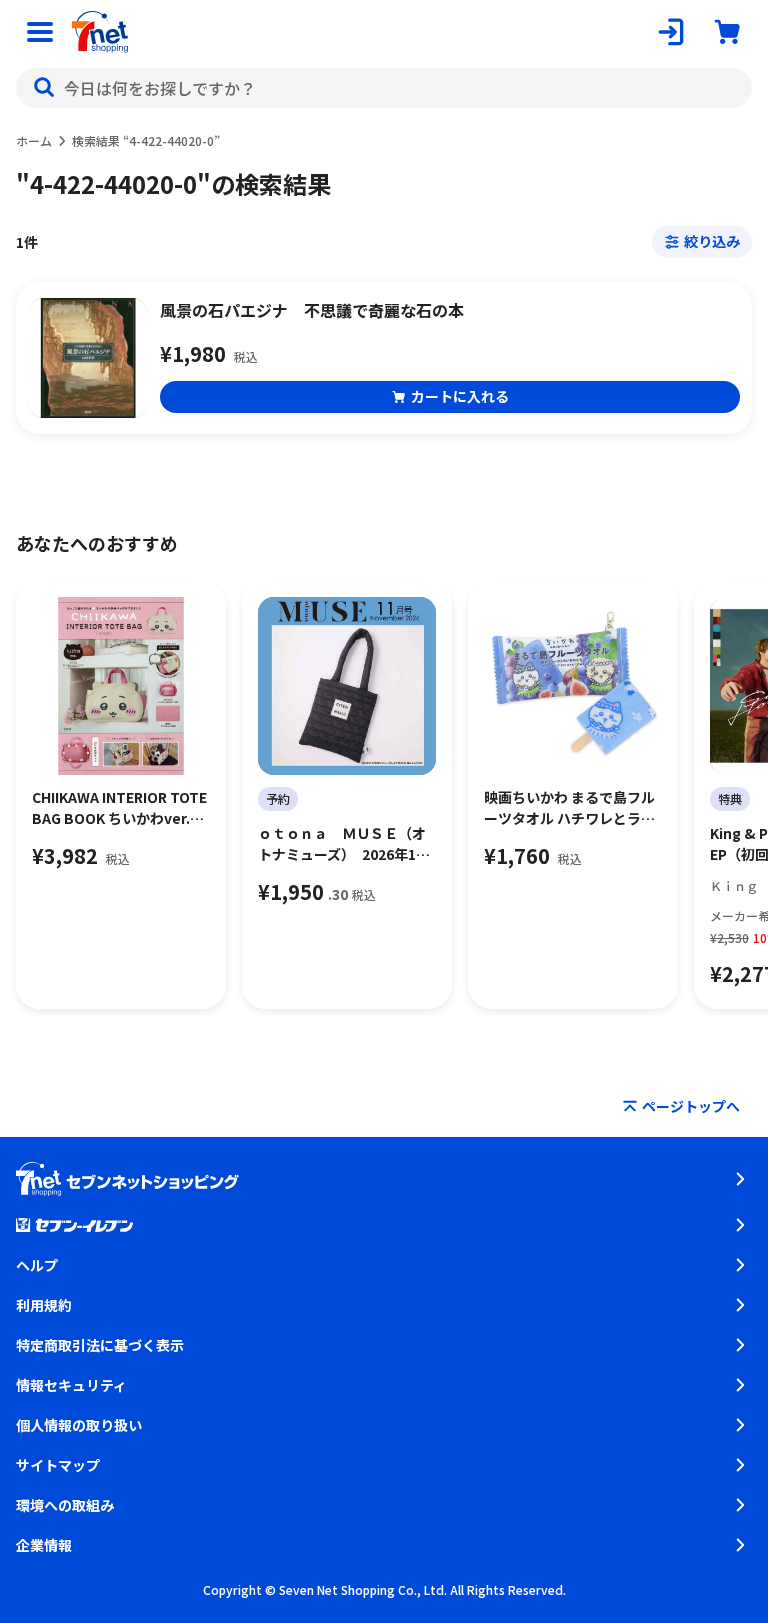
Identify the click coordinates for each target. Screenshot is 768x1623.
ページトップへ (691, 1106)
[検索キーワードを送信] (44, 88)
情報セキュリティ (71, 1385)
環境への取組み (65, 1505)
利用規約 (44, 1305)
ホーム (34, 140)
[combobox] (384, 88)
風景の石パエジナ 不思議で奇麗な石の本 (312, 310)
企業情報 (44, 1545)
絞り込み (712, 241)
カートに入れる (460, 396)
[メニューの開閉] (40, 32)
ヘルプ (37, 1265)
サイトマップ (58, 1465)
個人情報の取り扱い (79, 1425)
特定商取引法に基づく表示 (100, 1345)
